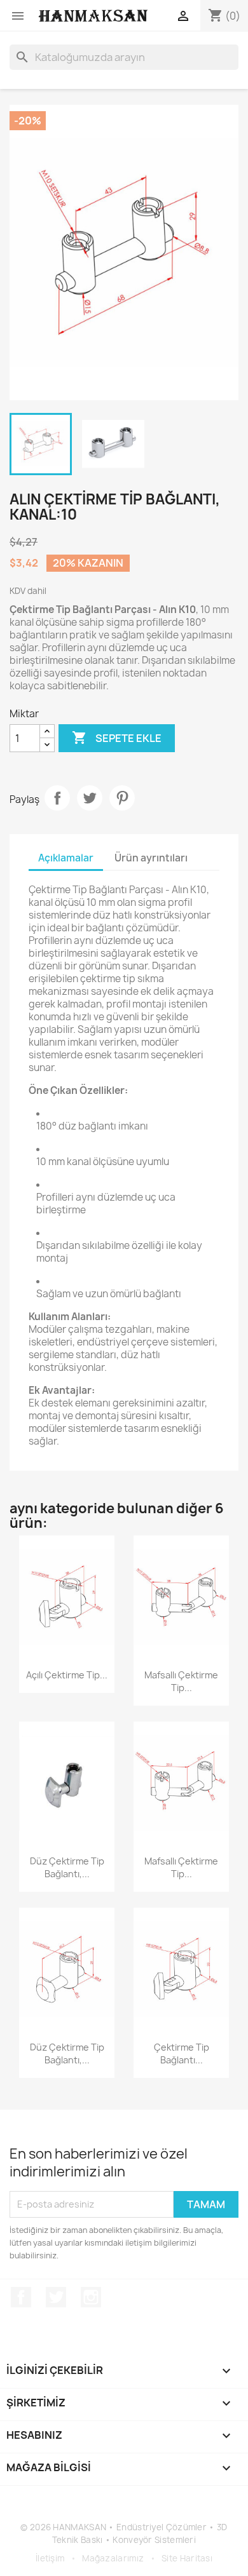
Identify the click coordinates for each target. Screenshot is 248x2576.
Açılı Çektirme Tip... (67, 1675)
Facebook (21, 2297)
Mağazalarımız (113, 2558)
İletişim (50, 2558)
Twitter (56, 2297)
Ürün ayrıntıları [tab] (151, 858)
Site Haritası (187, 2558)
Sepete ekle (117, 738)
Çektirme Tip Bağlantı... (182, 2053)
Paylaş (57, 798)
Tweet (90, 798)
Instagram (91, 2297)
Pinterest (122, 798)
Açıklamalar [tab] (66, 858)
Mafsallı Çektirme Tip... (181, 1681)
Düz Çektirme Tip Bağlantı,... (67, 1867)
